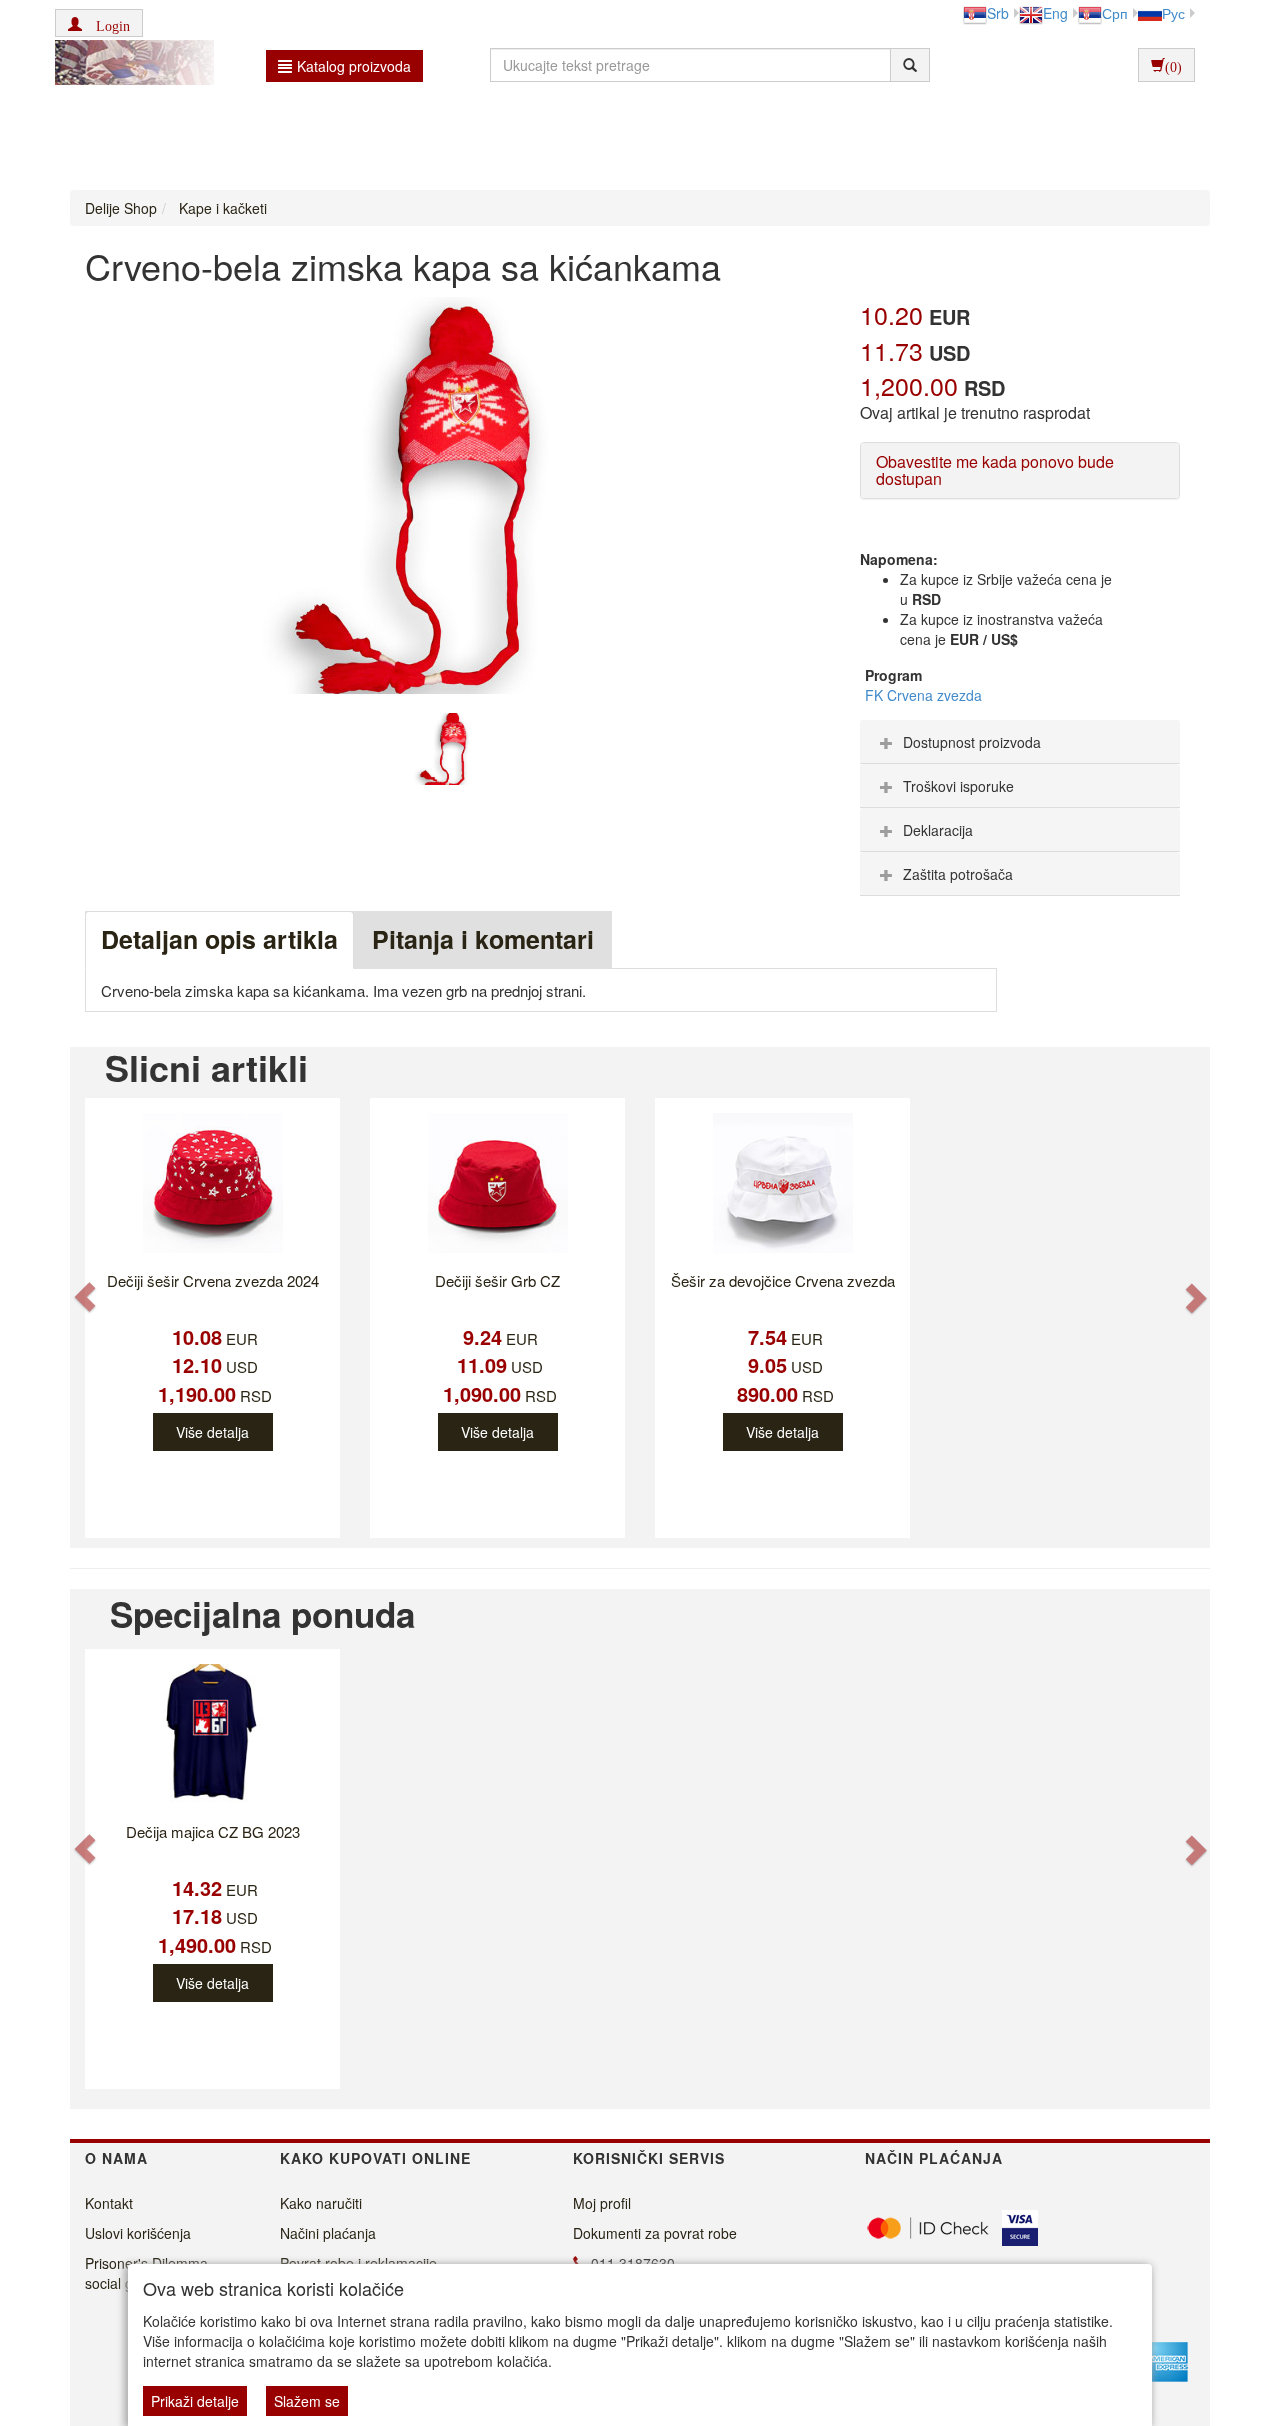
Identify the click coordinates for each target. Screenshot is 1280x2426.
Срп (1115, 13)
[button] (99, 23)
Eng (1055, 13)
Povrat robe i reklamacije (358, 2263)
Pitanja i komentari (483, 939)
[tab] (1020, 742)
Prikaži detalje (195, 2401)
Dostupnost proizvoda (972, 742)
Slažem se (307, 2401)
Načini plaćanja (328, 2233)
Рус (1173, 13)
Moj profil (602, 2203)
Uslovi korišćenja (138, 2233)
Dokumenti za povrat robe (655, 2233)
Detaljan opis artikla (219, 939)
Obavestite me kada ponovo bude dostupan (995, 470)
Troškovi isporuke (958, 786)
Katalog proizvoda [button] (354, 66)
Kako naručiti (321, 2203)
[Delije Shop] (129, 65)
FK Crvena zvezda (923, 695)
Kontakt (109, 2203)
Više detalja (212, 1432)
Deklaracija (938, 830)
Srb (998, 13)
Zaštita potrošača (958, 874)
